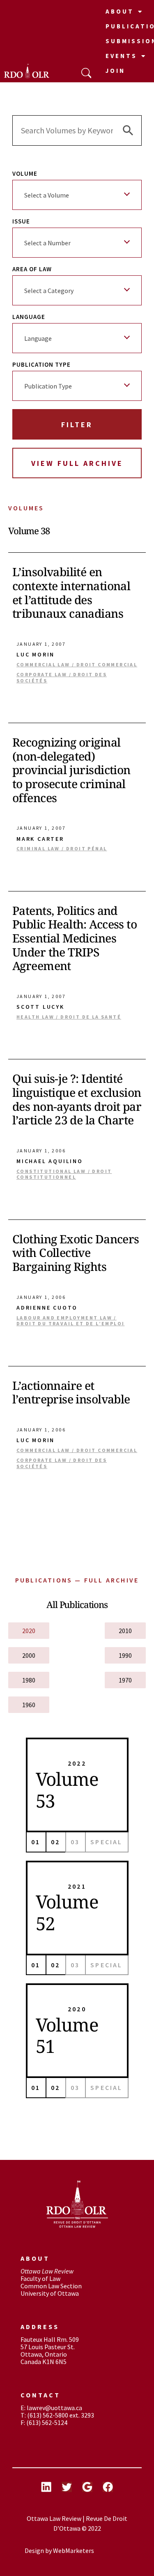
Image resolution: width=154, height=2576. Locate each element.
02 (55, 1842)
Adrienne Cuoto (47, 1308)
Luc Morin (36, 655)
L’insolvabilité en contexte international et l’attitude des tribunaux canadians (71, 592)
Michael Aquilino (50, 1161)
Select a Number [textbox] (47, 243)
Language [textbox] (38, 338)
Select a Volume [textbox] (47, 195)
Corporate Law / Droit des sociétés (62, 677)
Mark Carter (40, 839)
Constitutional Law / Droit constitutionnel (64, 1174)
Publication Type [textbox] (48, 386)
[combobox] (77, 195)
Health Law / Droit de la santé (69, 1017)
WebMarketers (74, 2550)
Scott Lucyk (40, 1007)
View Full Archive (77, 463)
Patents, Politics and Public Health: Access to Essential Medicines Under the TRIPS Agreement (75, 938)
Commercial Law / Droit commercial (77, 665)
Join (115, 71)
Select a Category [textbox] (49, 291)
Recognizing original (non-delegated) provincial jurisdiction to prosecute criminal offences (71, 770)
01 (36, 1842)
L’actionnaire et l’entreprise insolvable (71, 1392)
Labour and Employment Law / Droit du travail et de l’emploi (70, 1321)
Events (121, 56)
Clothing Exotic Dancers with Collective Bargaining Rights (76, 1253)
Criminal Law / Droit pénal (62, 849)
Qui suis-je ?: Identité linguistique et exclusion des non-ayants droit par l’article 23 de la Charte (77, 1099)
